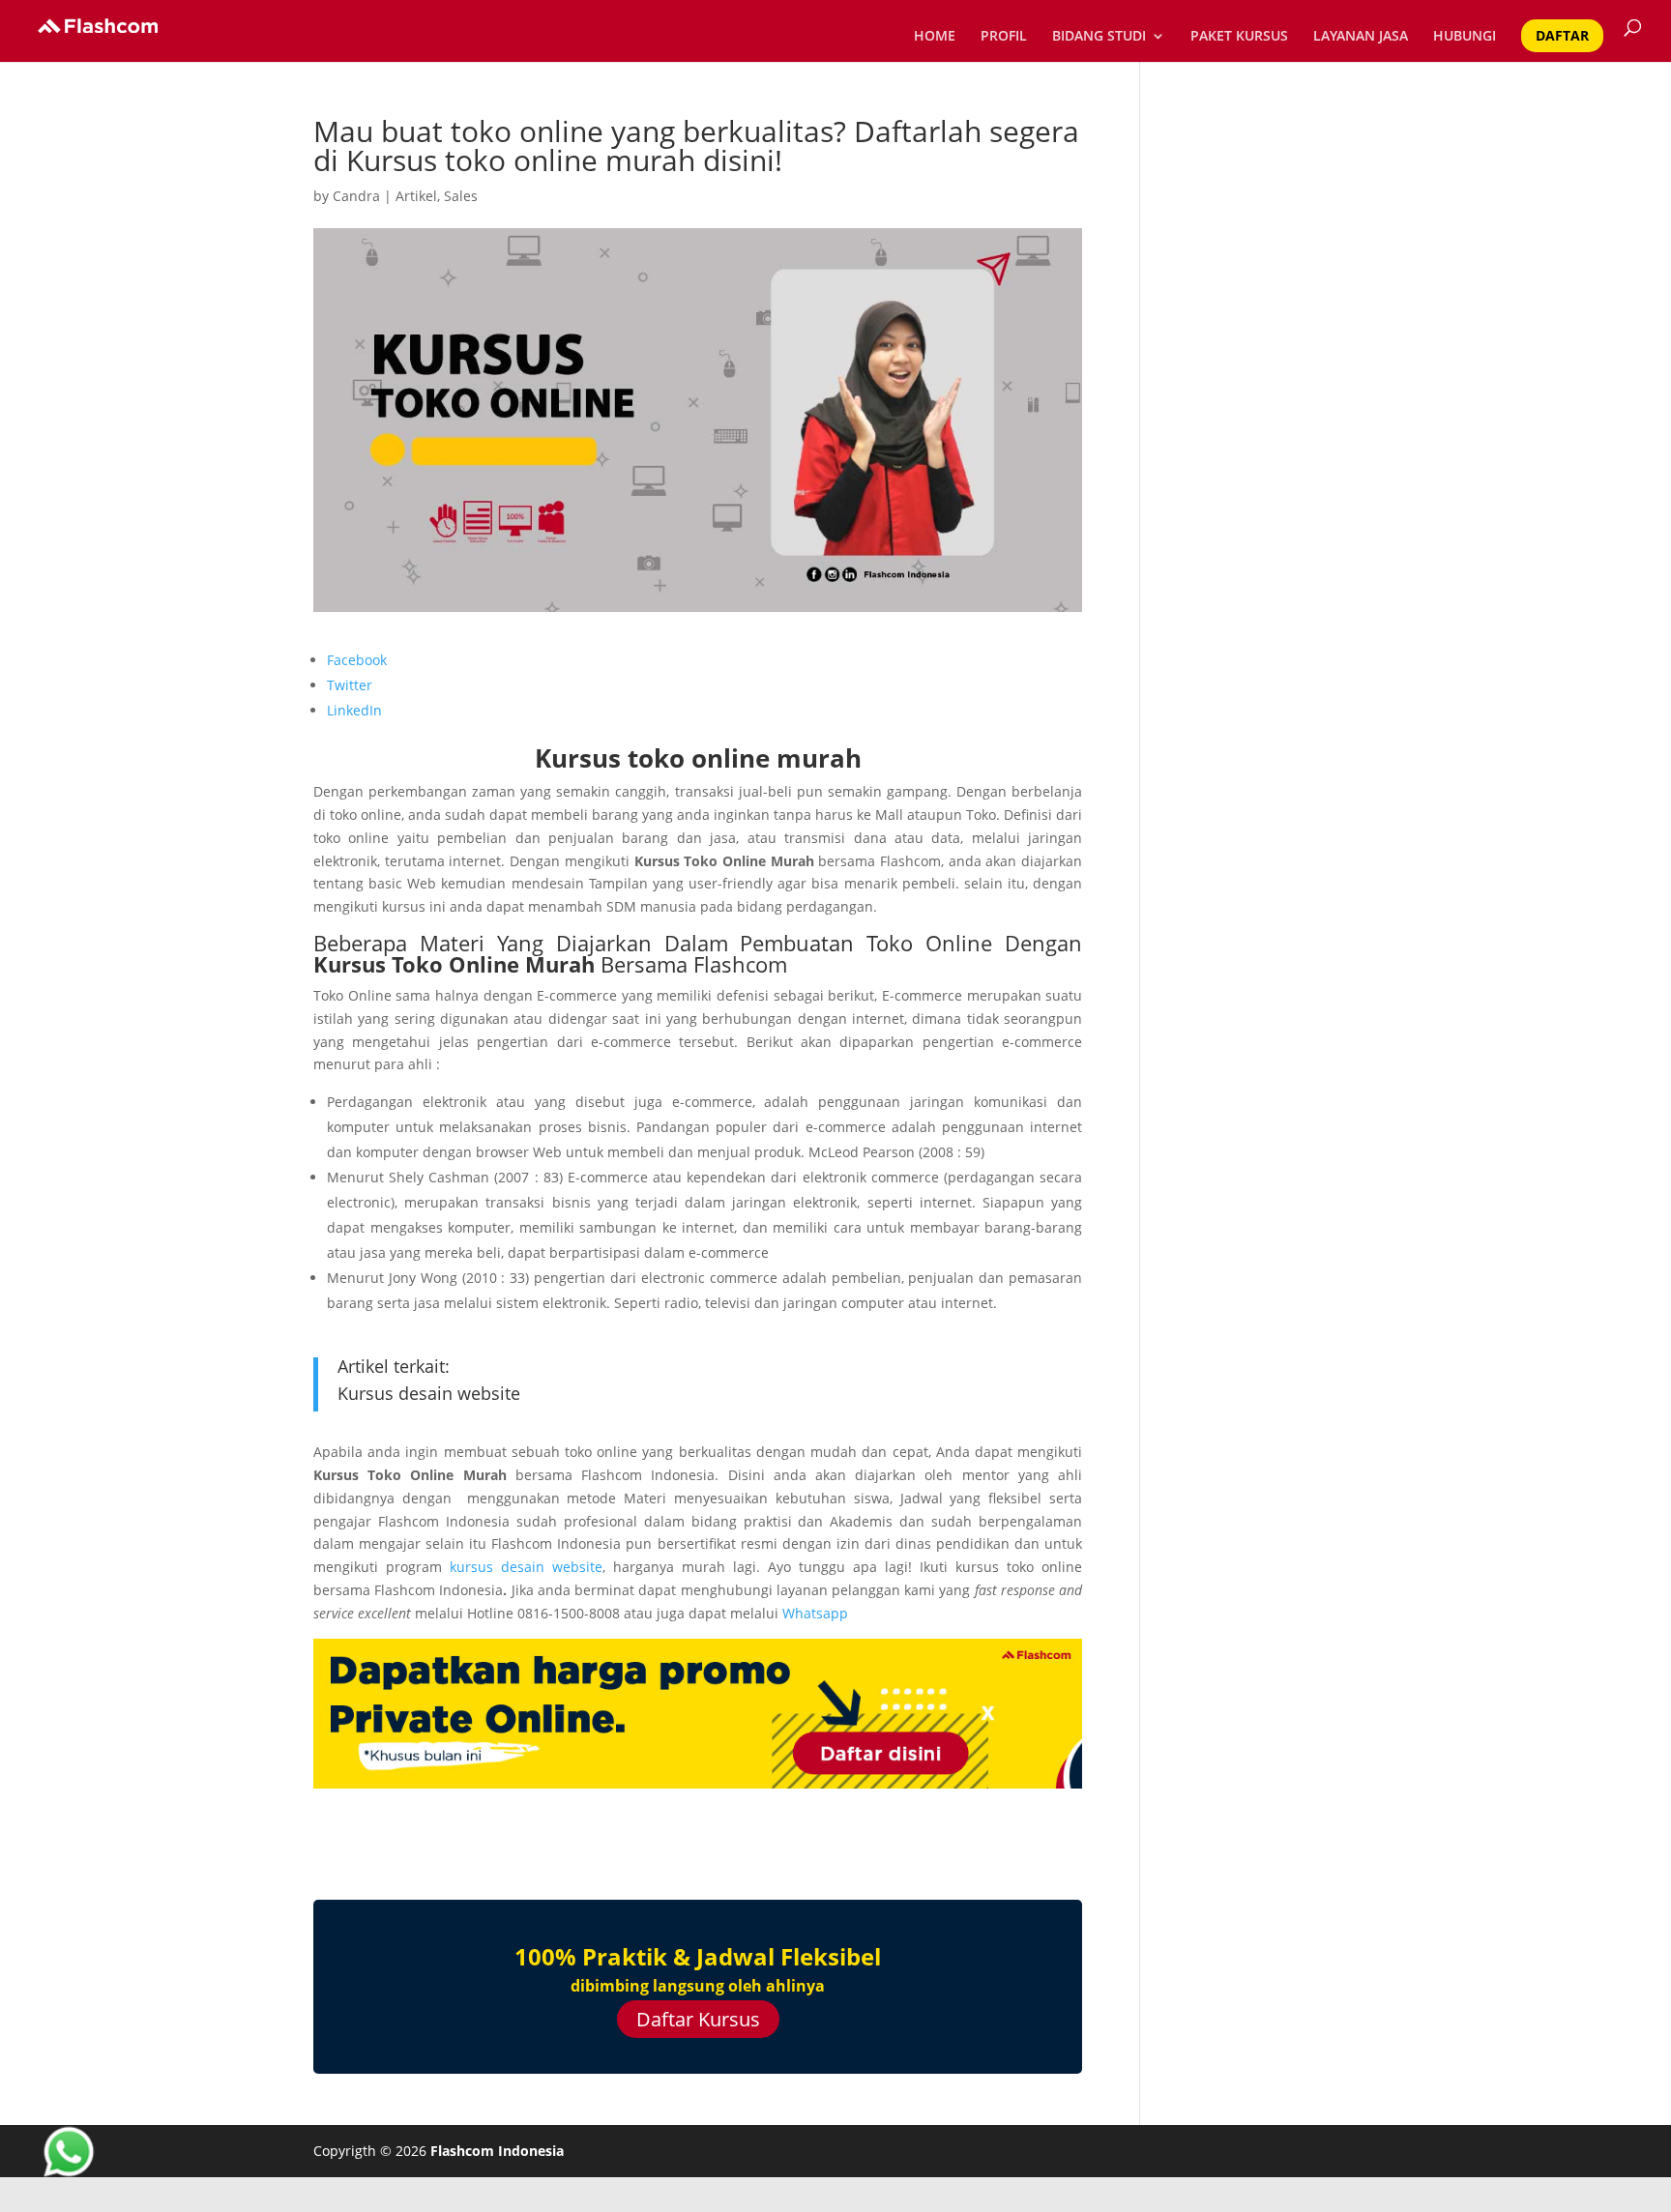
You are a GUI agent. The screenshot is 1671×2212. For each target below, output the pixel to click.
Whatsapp (817, 1613)
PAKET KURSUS (1239, 37)
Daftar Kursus (698, 2019)
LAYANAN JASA (1361, 37)
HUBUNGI (1465, 37)
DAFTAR (1562, 35)
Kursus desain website (429, 1393)
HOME (935, 37)
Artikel (416, 196)
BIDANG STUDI (1099, 37)
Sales (461, 196)
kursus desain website (526, 1567)
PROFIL (1004, 37)
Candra (356, 196)
